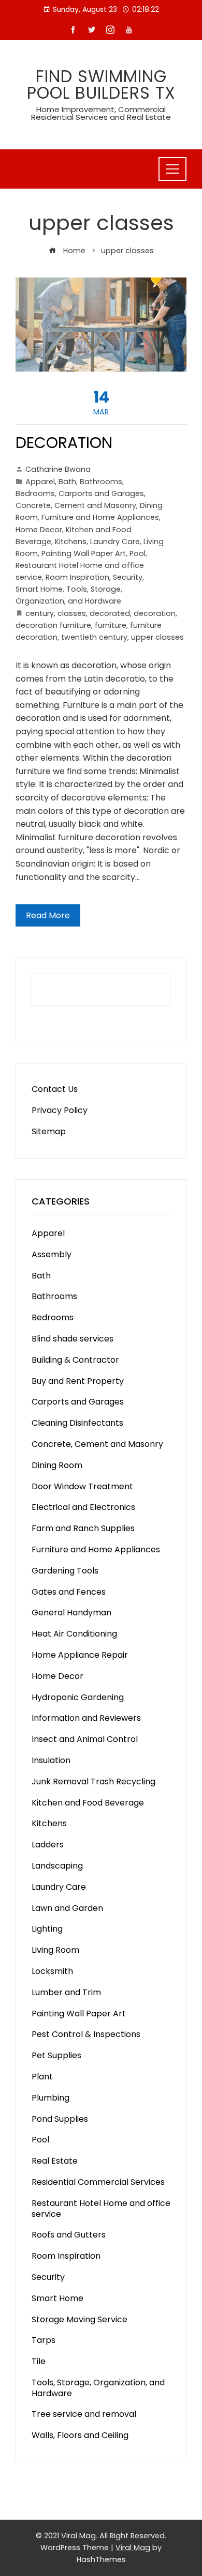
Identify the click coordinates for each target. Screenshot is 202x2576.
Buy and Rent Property (78, 1381)
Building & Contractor (75, 1360)
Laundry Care (115, 542)
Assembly (52, 1254)
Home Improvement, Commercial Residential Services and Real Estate (101, 113)
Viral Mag (133, 2548)
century (40, 613)
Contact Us (55, 1089)
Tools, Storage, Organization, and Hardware (98, 2388)
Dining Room (57, 1465)
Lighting (47, 1929)
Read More (48, 915)
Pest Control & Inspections (86, 2034)
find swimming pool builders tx (101, 84)
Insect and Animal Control (85, 1739)
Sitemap (49, 1131)
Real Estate (55, 2161)
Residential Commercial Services (98, 2182)
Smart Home (39, 589)
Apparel (40, 482)
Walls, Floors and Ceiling (80, 2435)
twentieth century (94, 637)
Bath (67, 482)
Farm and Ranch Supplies (83, 1528)
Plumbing (51, 2098)
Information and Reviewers (86, 1718)
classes (72, 613)
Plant (42, 2077)
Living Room (55, 1950)
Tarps (44, 2340)
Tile (39, 2361)
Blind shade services (73, 1339)
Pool (138, 553)
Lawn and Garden (67, 1908)
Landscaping (57, 1866)
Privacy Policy (60, 1110)
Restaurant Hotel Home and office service (101, 2209)
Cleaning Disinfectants (77, 1423)
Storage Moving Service (80, 2319)
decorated (110, 613)
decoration (155, 613)
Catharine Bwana (58, 469)
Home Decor (39, 530)
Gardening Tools (65, 1571)
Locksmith (52, 1971)
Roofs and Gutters (69, 2235)
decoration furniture (53, 625)
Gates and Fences (69, 1592)
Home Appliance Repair (80, 1655)
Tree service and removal (84, 2414)
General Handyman (71, 1613)
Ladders (48, 1845)
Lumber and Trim (66, 1992)
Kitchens (71, 542)
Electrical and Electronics (83, 1507)
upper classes (157, 637)
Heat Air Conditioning (74, 1634)
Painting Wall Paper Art (84, 553)
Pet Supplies (56, 2055)
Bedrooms (35, 493)
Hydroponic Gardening (78, 1697)
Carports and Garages (101, 493)
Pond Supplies (60, 2119)
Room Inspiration (77, 577)
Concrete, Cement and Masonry (76, 505)
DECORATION (64, 443)
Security (128, 577)
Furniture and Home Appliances (100, 517)
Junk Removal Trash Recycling (93, 1781)
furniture (111, 625)
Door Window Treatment (82, 1486)
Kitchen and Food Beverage (88, 1803)
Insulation (51, 1760)
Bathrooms (101, 482)
